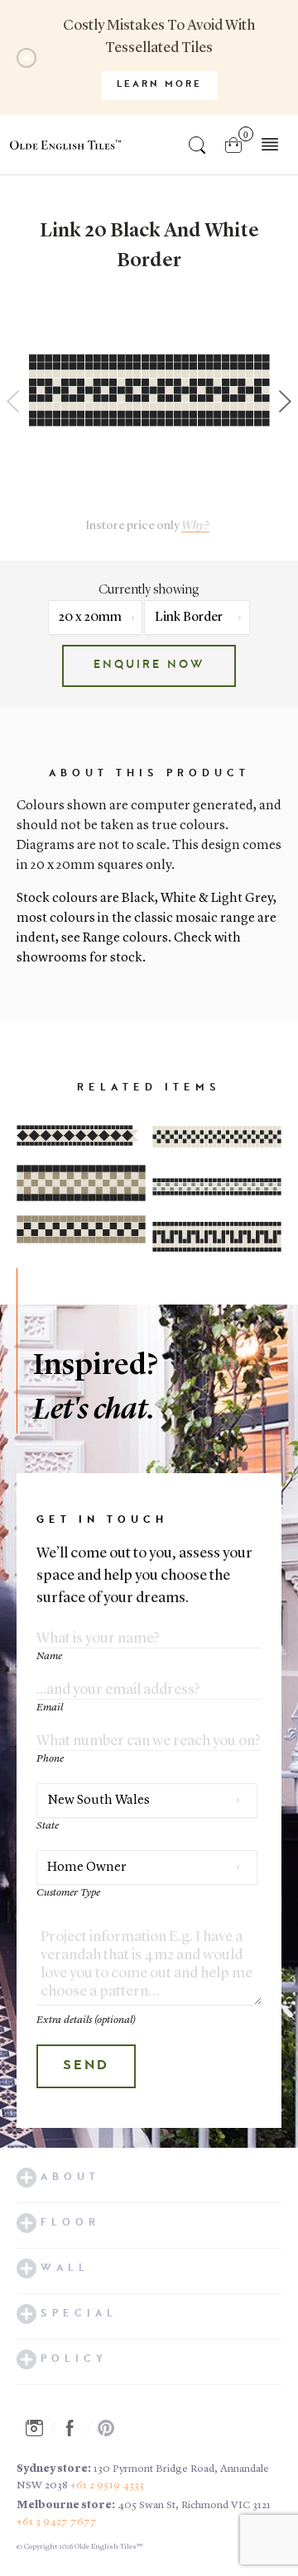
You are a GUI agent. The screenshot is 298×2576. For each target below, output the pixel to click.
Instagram (39, 2428)
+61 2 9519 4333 (107, 2485)
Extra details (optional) (86, 2020)
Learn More (159, 85)
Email (50, 1708)
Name (49, 1656)
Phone (50, 1759)
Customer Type (68, 1893)
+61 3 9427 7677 (57, 2522)
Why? (195, 526)
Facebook (74, 2428)
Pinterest (111, 2428)
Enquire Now (149, 665)
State (48, 1826)
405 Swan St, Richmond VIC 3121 (194, 2505)
